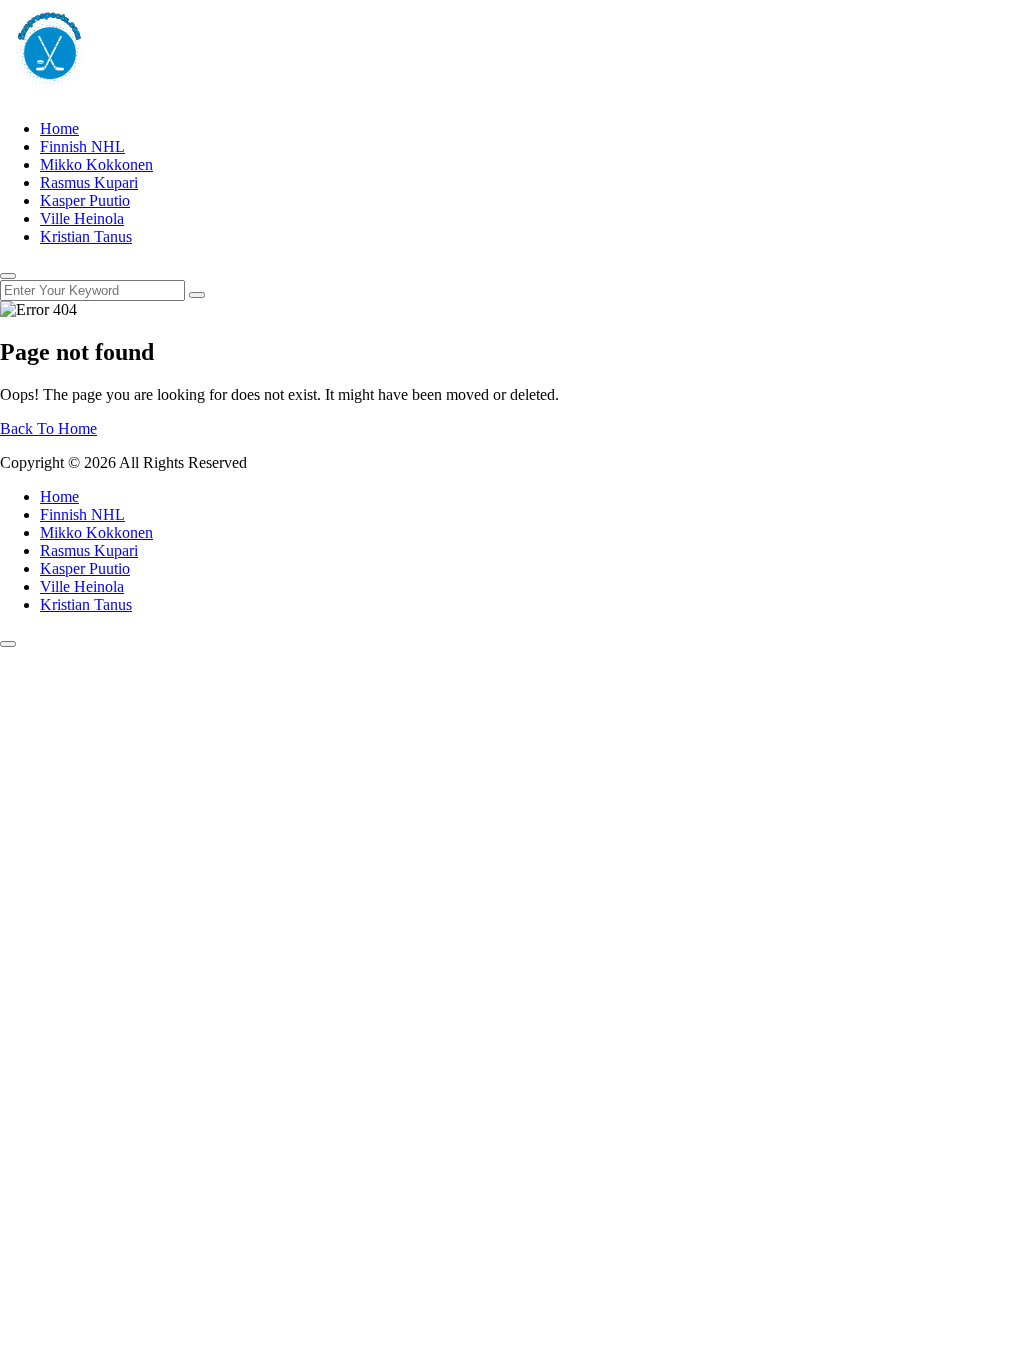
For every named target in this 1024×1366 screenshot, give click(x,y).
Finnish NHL (82, 146)
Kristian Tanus (86, 236)
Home (59, 128)
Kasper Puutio (85, 200)
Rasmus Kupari (89, 182)
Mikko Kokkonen (96, 164)
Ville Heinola (82, 218)
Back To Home (48, 428)
